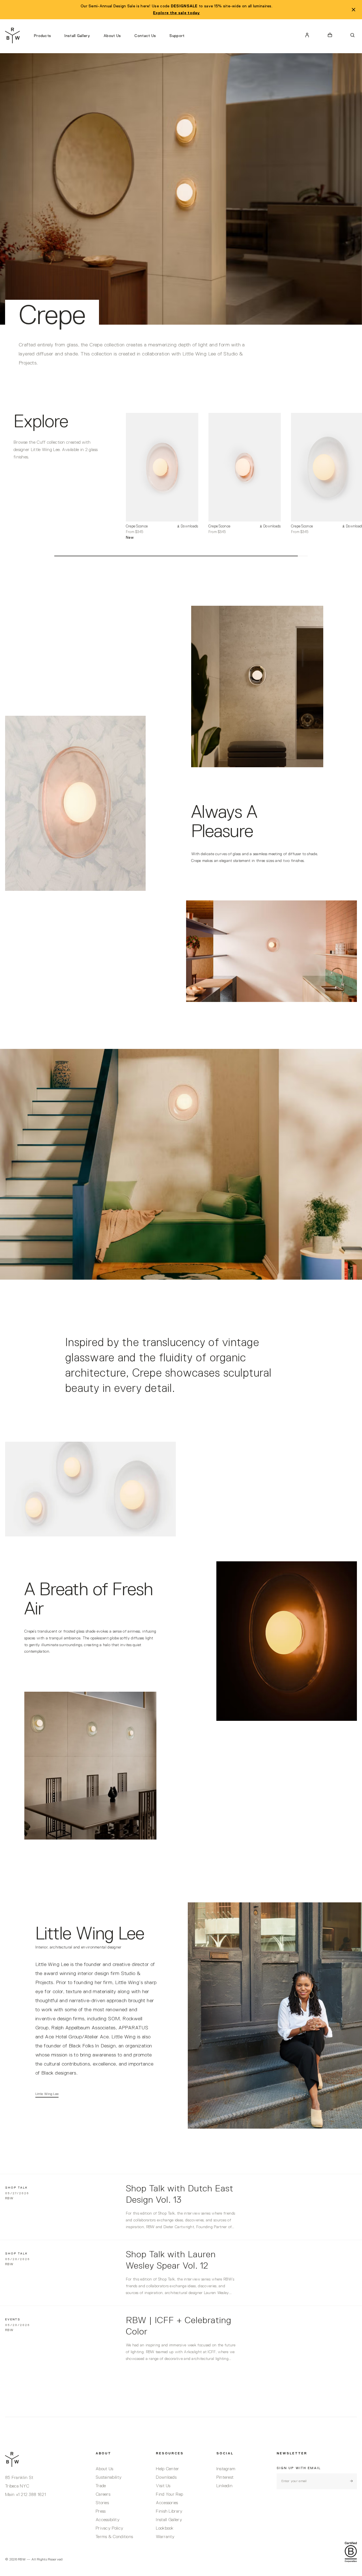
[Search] (352, 35)
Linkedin (224, 2486)
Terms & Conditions (114, 2537)
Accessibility (108, 2520)
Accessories (167, 2503)
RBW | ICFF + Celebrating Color (179, 2326)
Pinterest (225, 2478)
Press (101, 2512)
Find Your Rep (169, 2495)
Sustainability (109, 2478)
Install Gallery (77, 36)
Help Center (167, 2469)
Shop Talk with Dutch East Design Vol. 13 (180, 2195)
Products (42, 36)
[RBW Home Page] (13, 35)
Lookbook (165, 2528)
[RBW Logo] (45, 2459)
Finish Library (169, 2512)
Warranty (165, 2537)
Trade (101, 2486)
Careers (103, 2495)
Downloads (166, 2478)
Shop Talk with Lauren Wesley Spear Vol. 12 (171, 2260)
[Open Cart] (330, 35)
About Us (112, 36)
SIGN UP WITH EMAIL (299, 2468)
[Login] (307, 35)
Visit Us (163, 2486)
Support (177, 36)
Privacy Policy (109, 2528)
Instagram (226, 2469)
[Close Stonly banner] (354, 10)
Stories (102, 2503)
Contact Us (145, 36)
